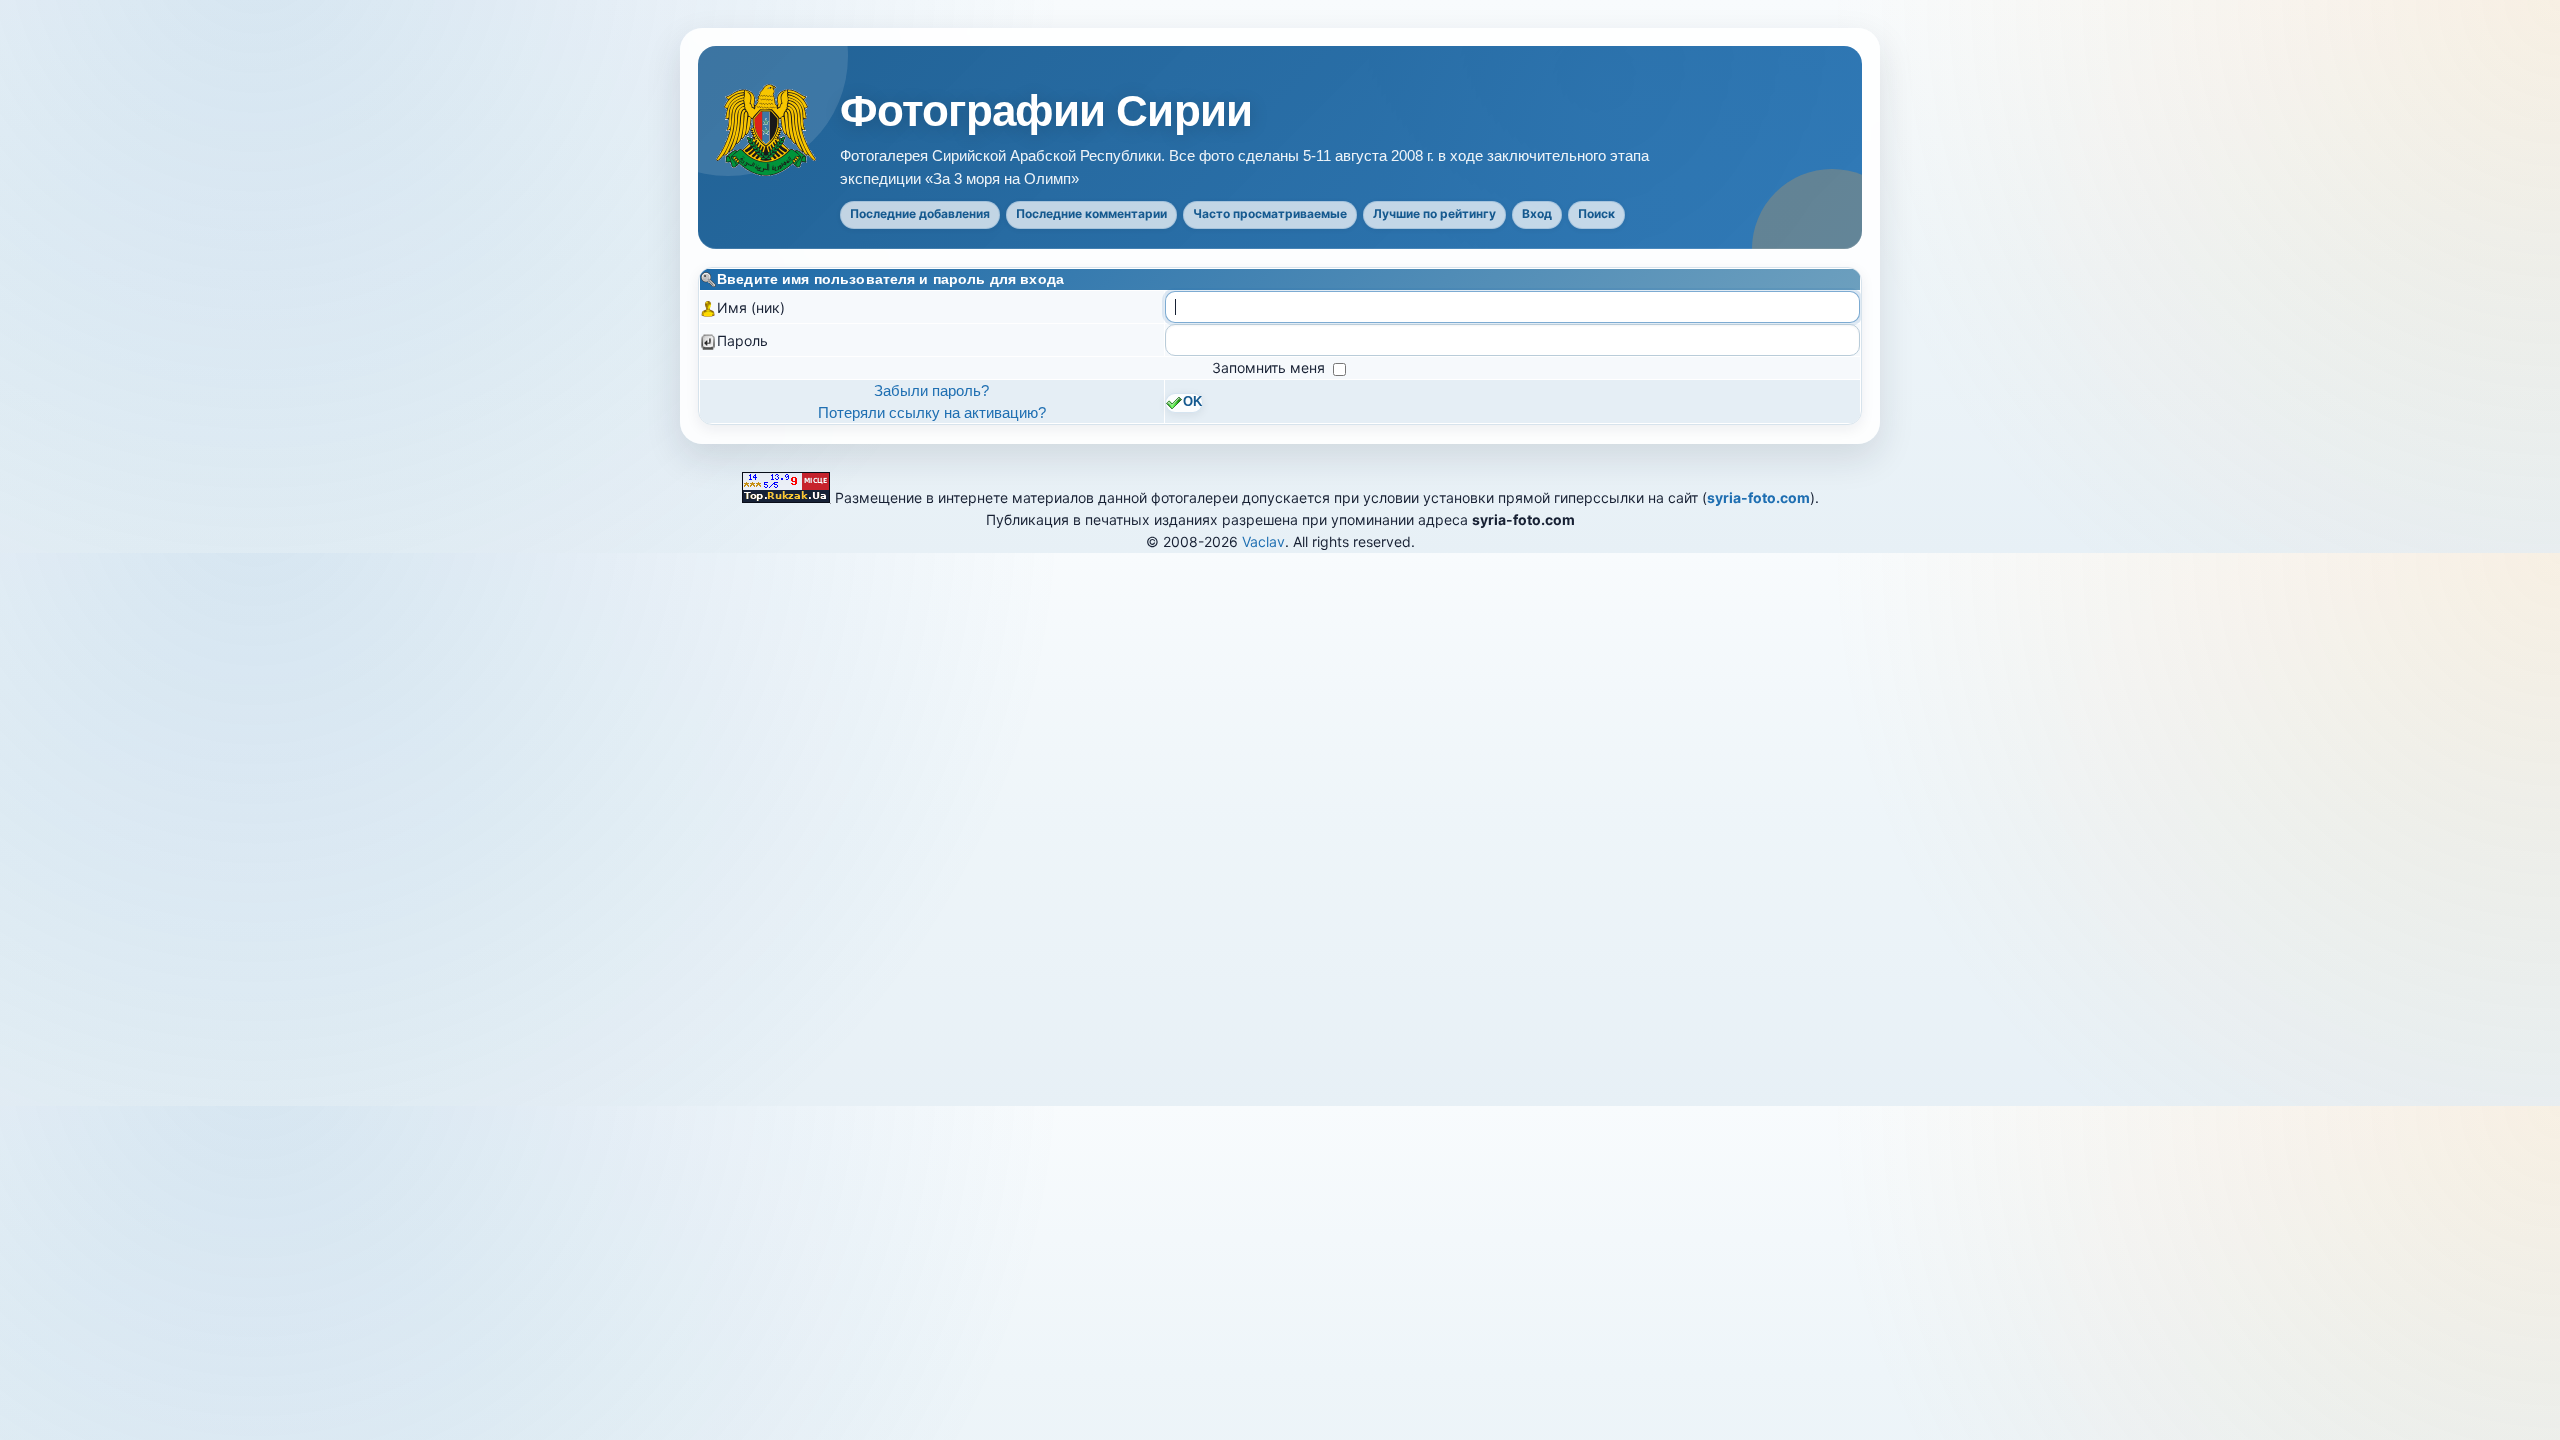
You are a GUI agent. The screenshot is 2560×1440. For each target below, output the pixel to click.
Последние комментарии (1091, 213)
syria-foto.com (1758, 497)
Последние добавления (920, 213)
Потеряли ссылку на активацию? (932, 412)
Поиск (1596, 213)
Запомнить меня (1270, 367)
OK (1192, 402)
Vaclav (1263, 541)
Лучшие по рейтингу (1434, 213)
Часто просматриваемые (1270, 213)
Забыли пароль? (931, 390)
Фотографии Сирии (1046, 111)
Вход (1537, 213)
